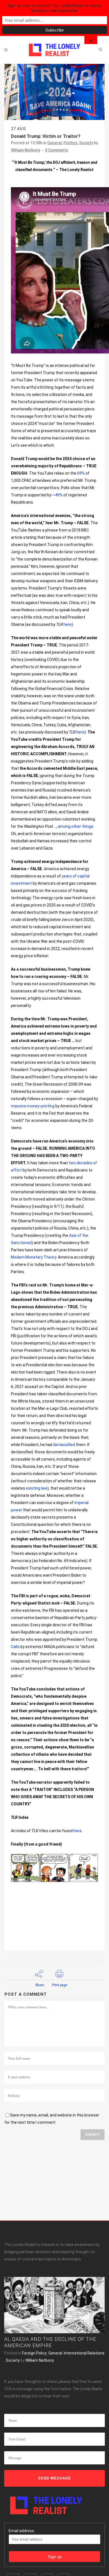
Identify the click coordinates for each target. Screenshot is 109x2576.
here (67, 624)
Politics (70, 143)
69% (81, 473)
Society (86, 143)
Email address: (22, 2531)
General (54, 143)
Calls (15, 1647)
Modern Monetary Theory (34, 1257)
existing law (37, 1488)
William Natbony (26, 150)
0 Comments (57, 150)
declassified (64, 1445)
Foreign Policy (34, 2353)
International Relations (84, 2353)
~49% (57, 495)
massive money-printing (33, 1106)
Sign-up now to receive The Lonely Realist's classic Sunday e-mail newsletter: (54, 8)
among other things (76, 826)
